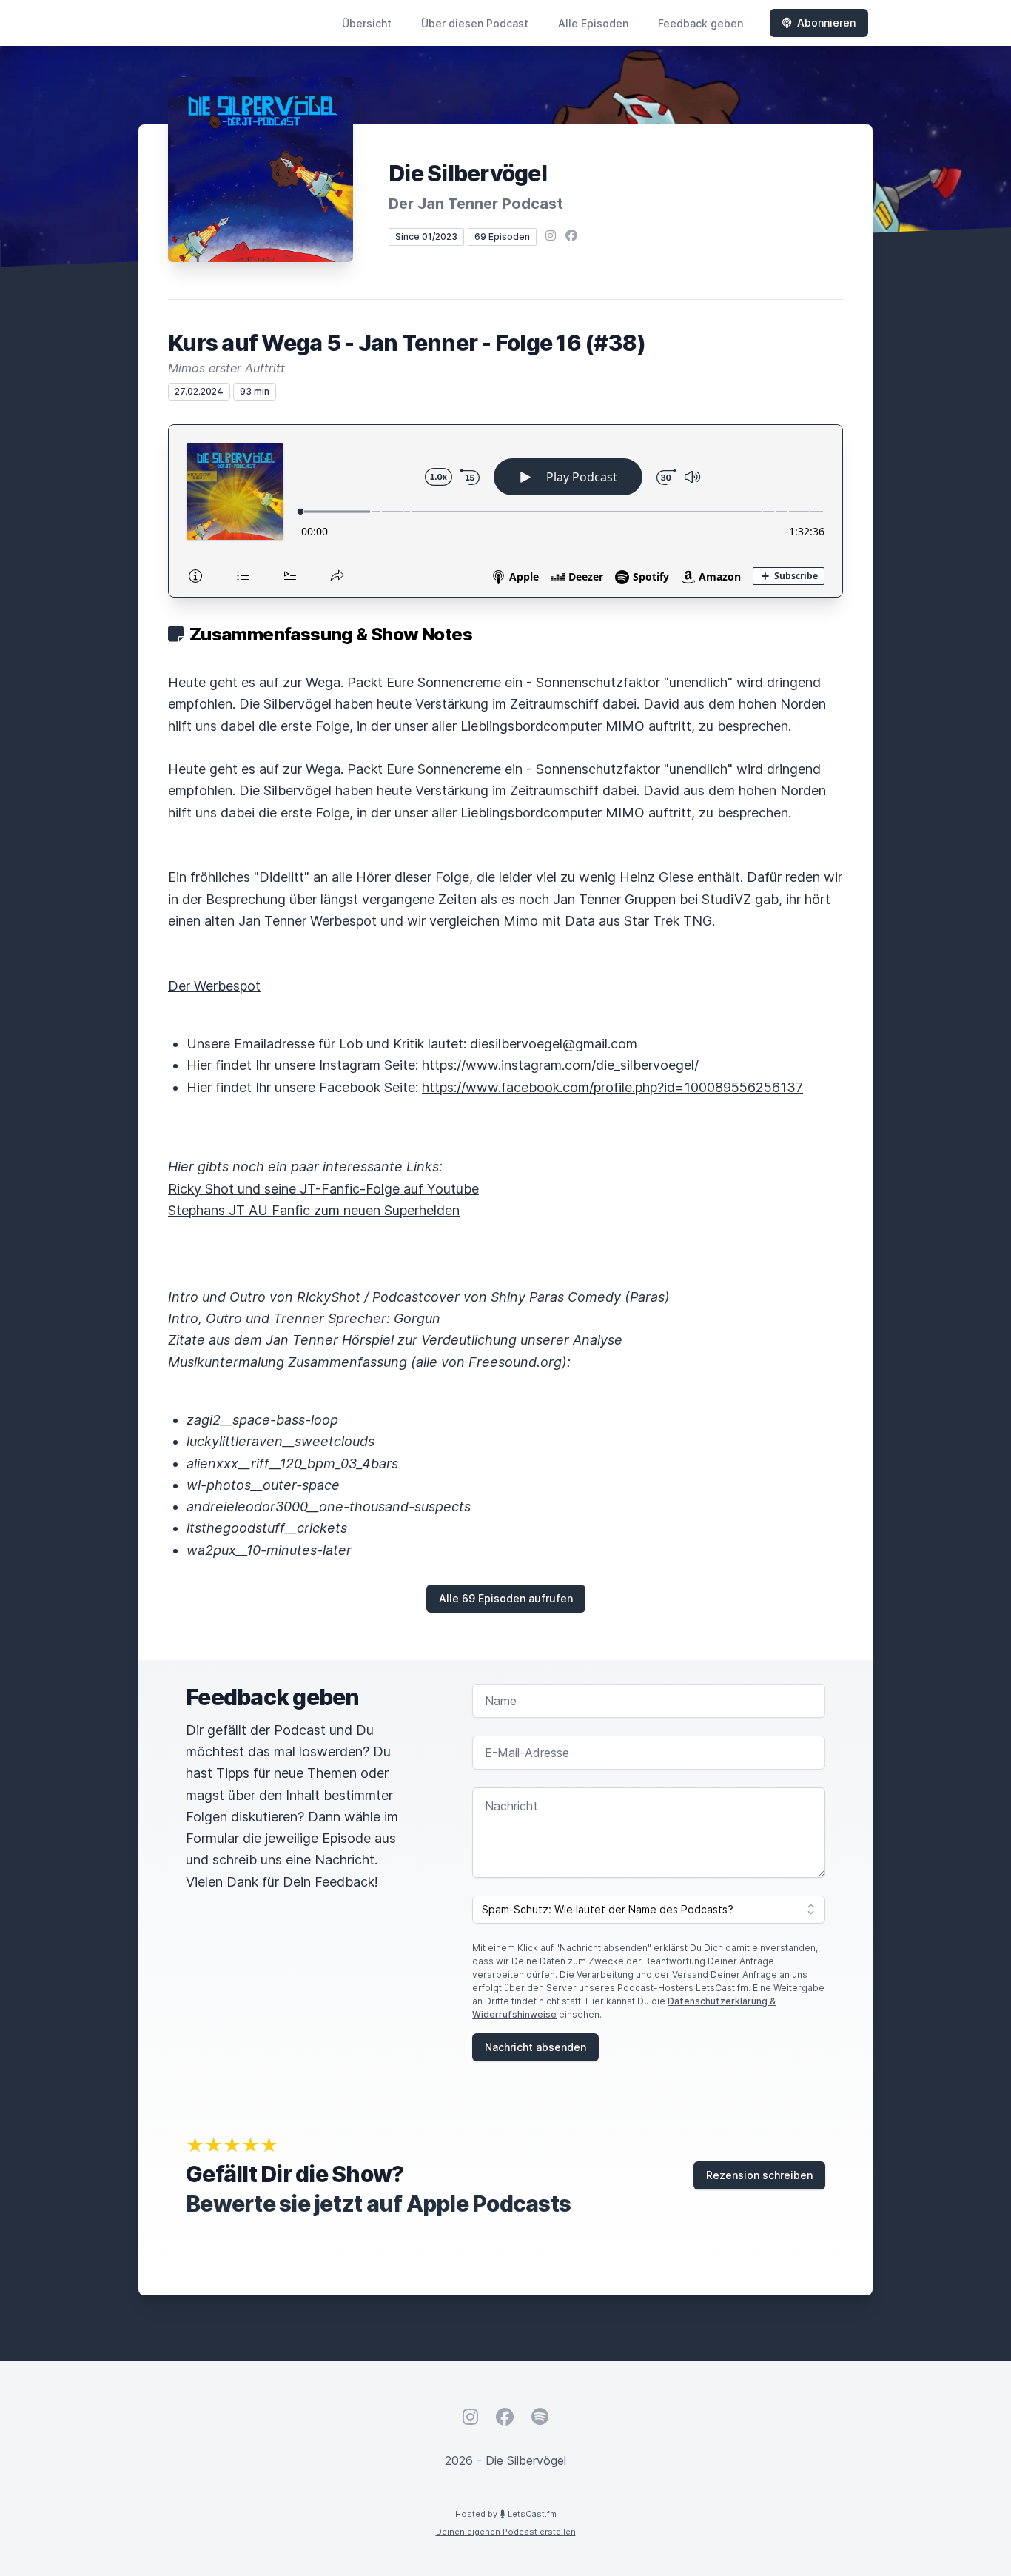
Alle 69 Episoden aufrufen (506, 1598)
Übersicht (367, 23)
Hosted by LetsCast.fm (506, 2514)
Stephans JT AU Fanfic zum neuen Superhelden (314, 1210)
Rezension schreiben (759, 2175)
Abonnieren (826, 23)
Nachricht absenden (535, 2047)
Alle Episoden (593, 23)
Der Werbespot (214, 986)
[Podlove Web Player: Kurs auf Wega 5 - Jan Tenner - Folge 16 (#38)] (505, 511)
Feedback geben (701, 23)
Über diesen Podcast (475, 23)
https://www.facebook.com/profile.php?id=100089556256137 (612, 1087)
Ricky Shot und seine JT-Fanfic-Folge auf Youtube (323, 1189)
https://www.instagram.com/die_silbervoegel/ (560, 1065)
